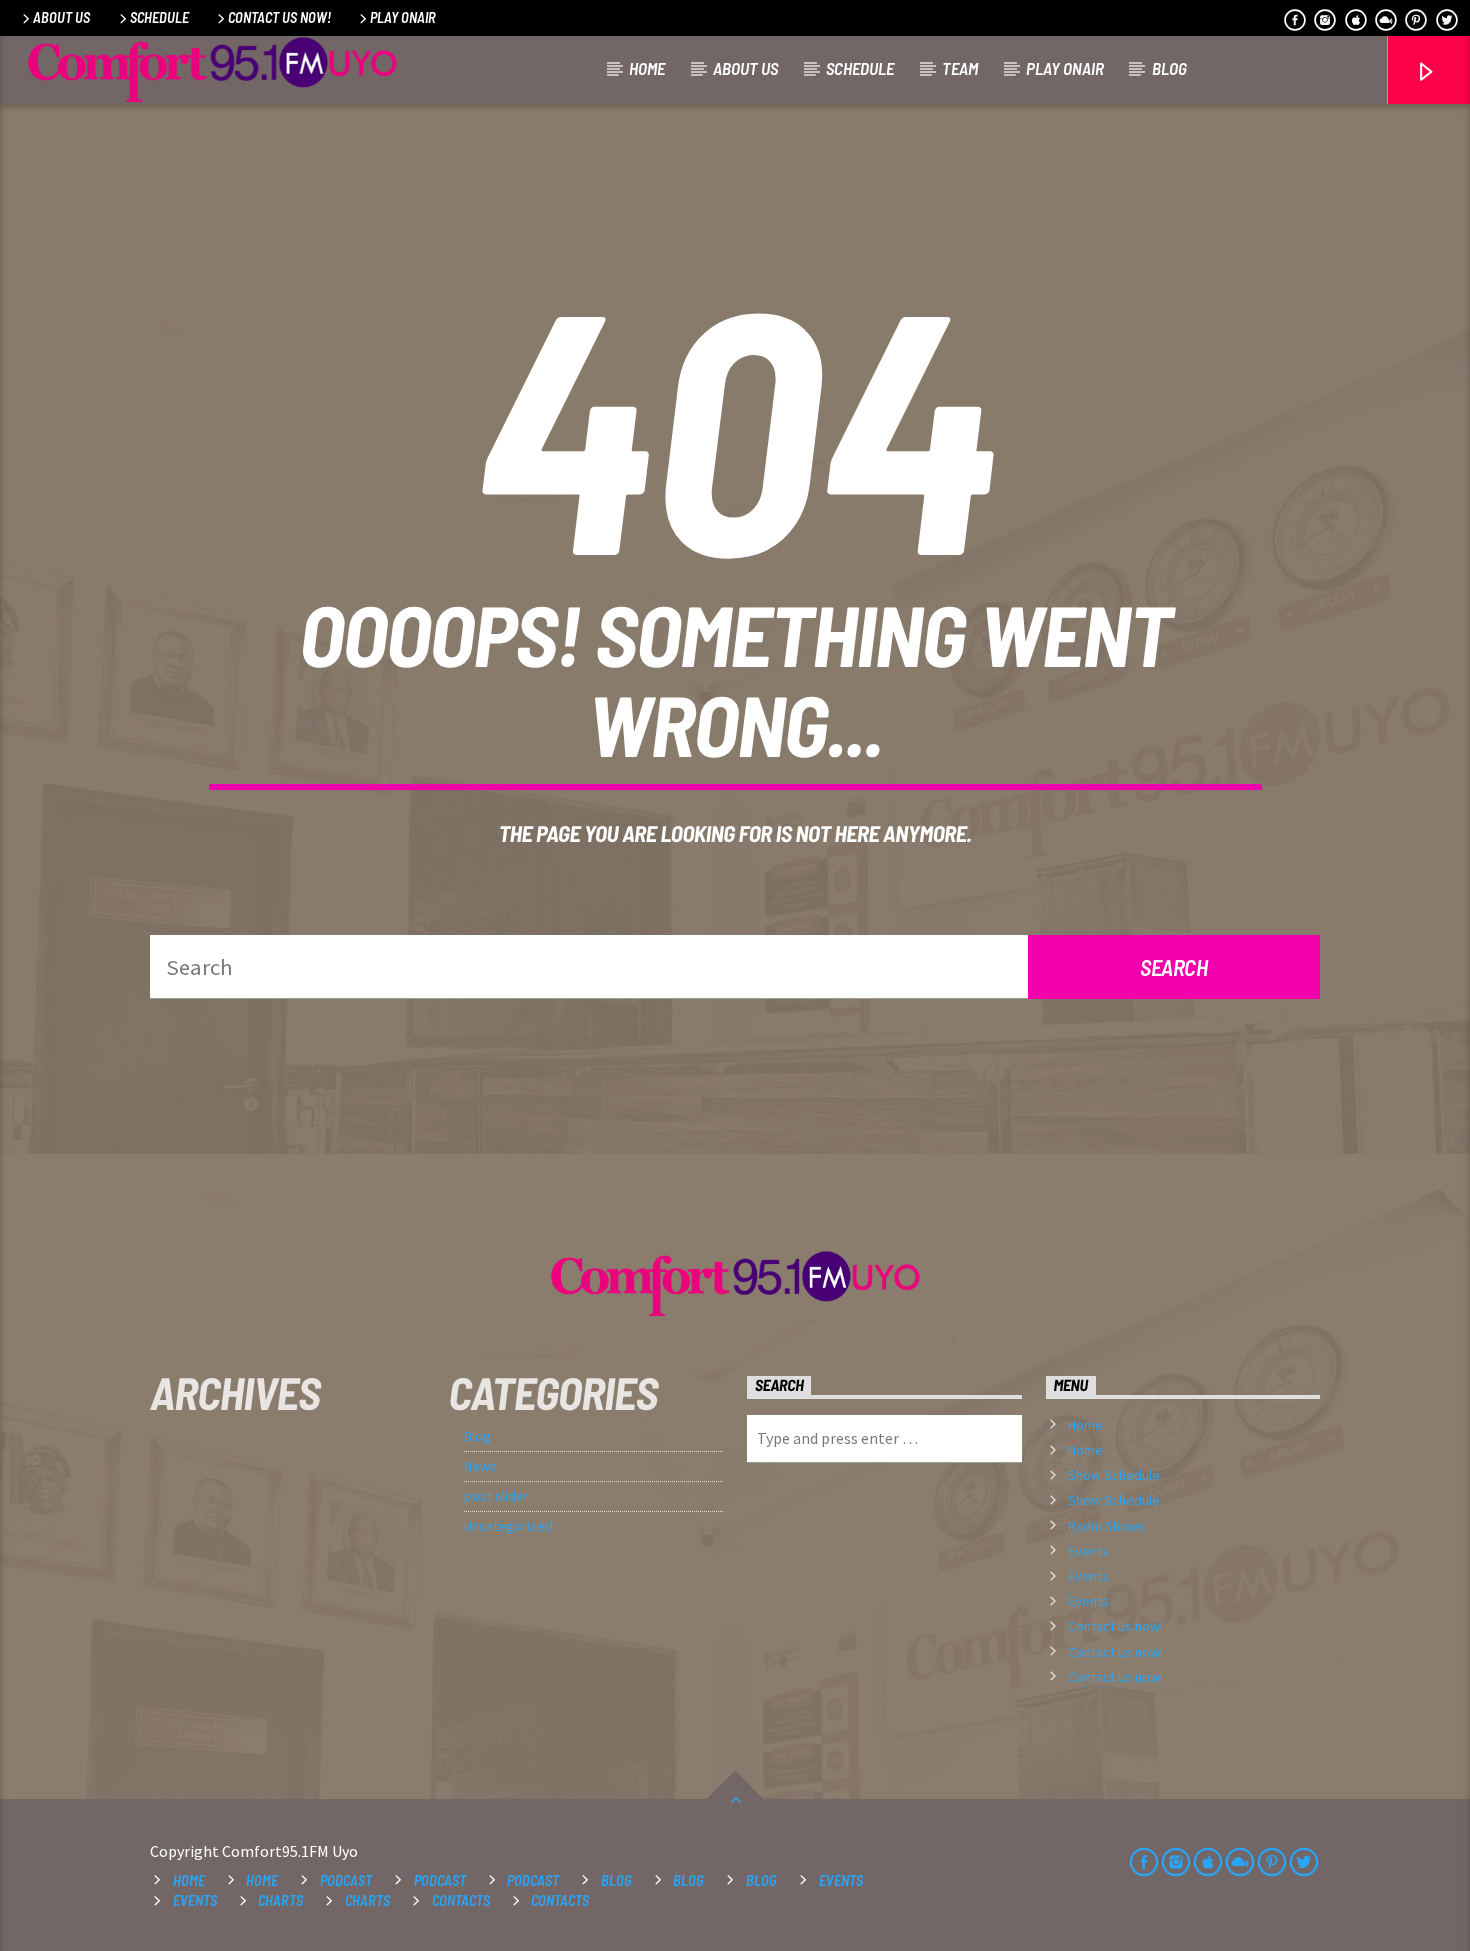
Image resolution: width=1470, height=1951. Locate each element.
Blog (1169, 68)
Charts (280, 1900)
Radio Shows (1106, 1526)
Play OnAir (403, 17)
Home (647, 68)
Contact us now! (279, 17)
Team (960, 68)
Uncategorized (508, 1526)
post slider (496, 1496)
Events (1088, 1551)
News (480, 1466)
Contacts (461, 1900)
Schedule (159, 17)
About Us (61, 17)
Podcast (346, 1880)
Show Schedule (1114, 1475)
